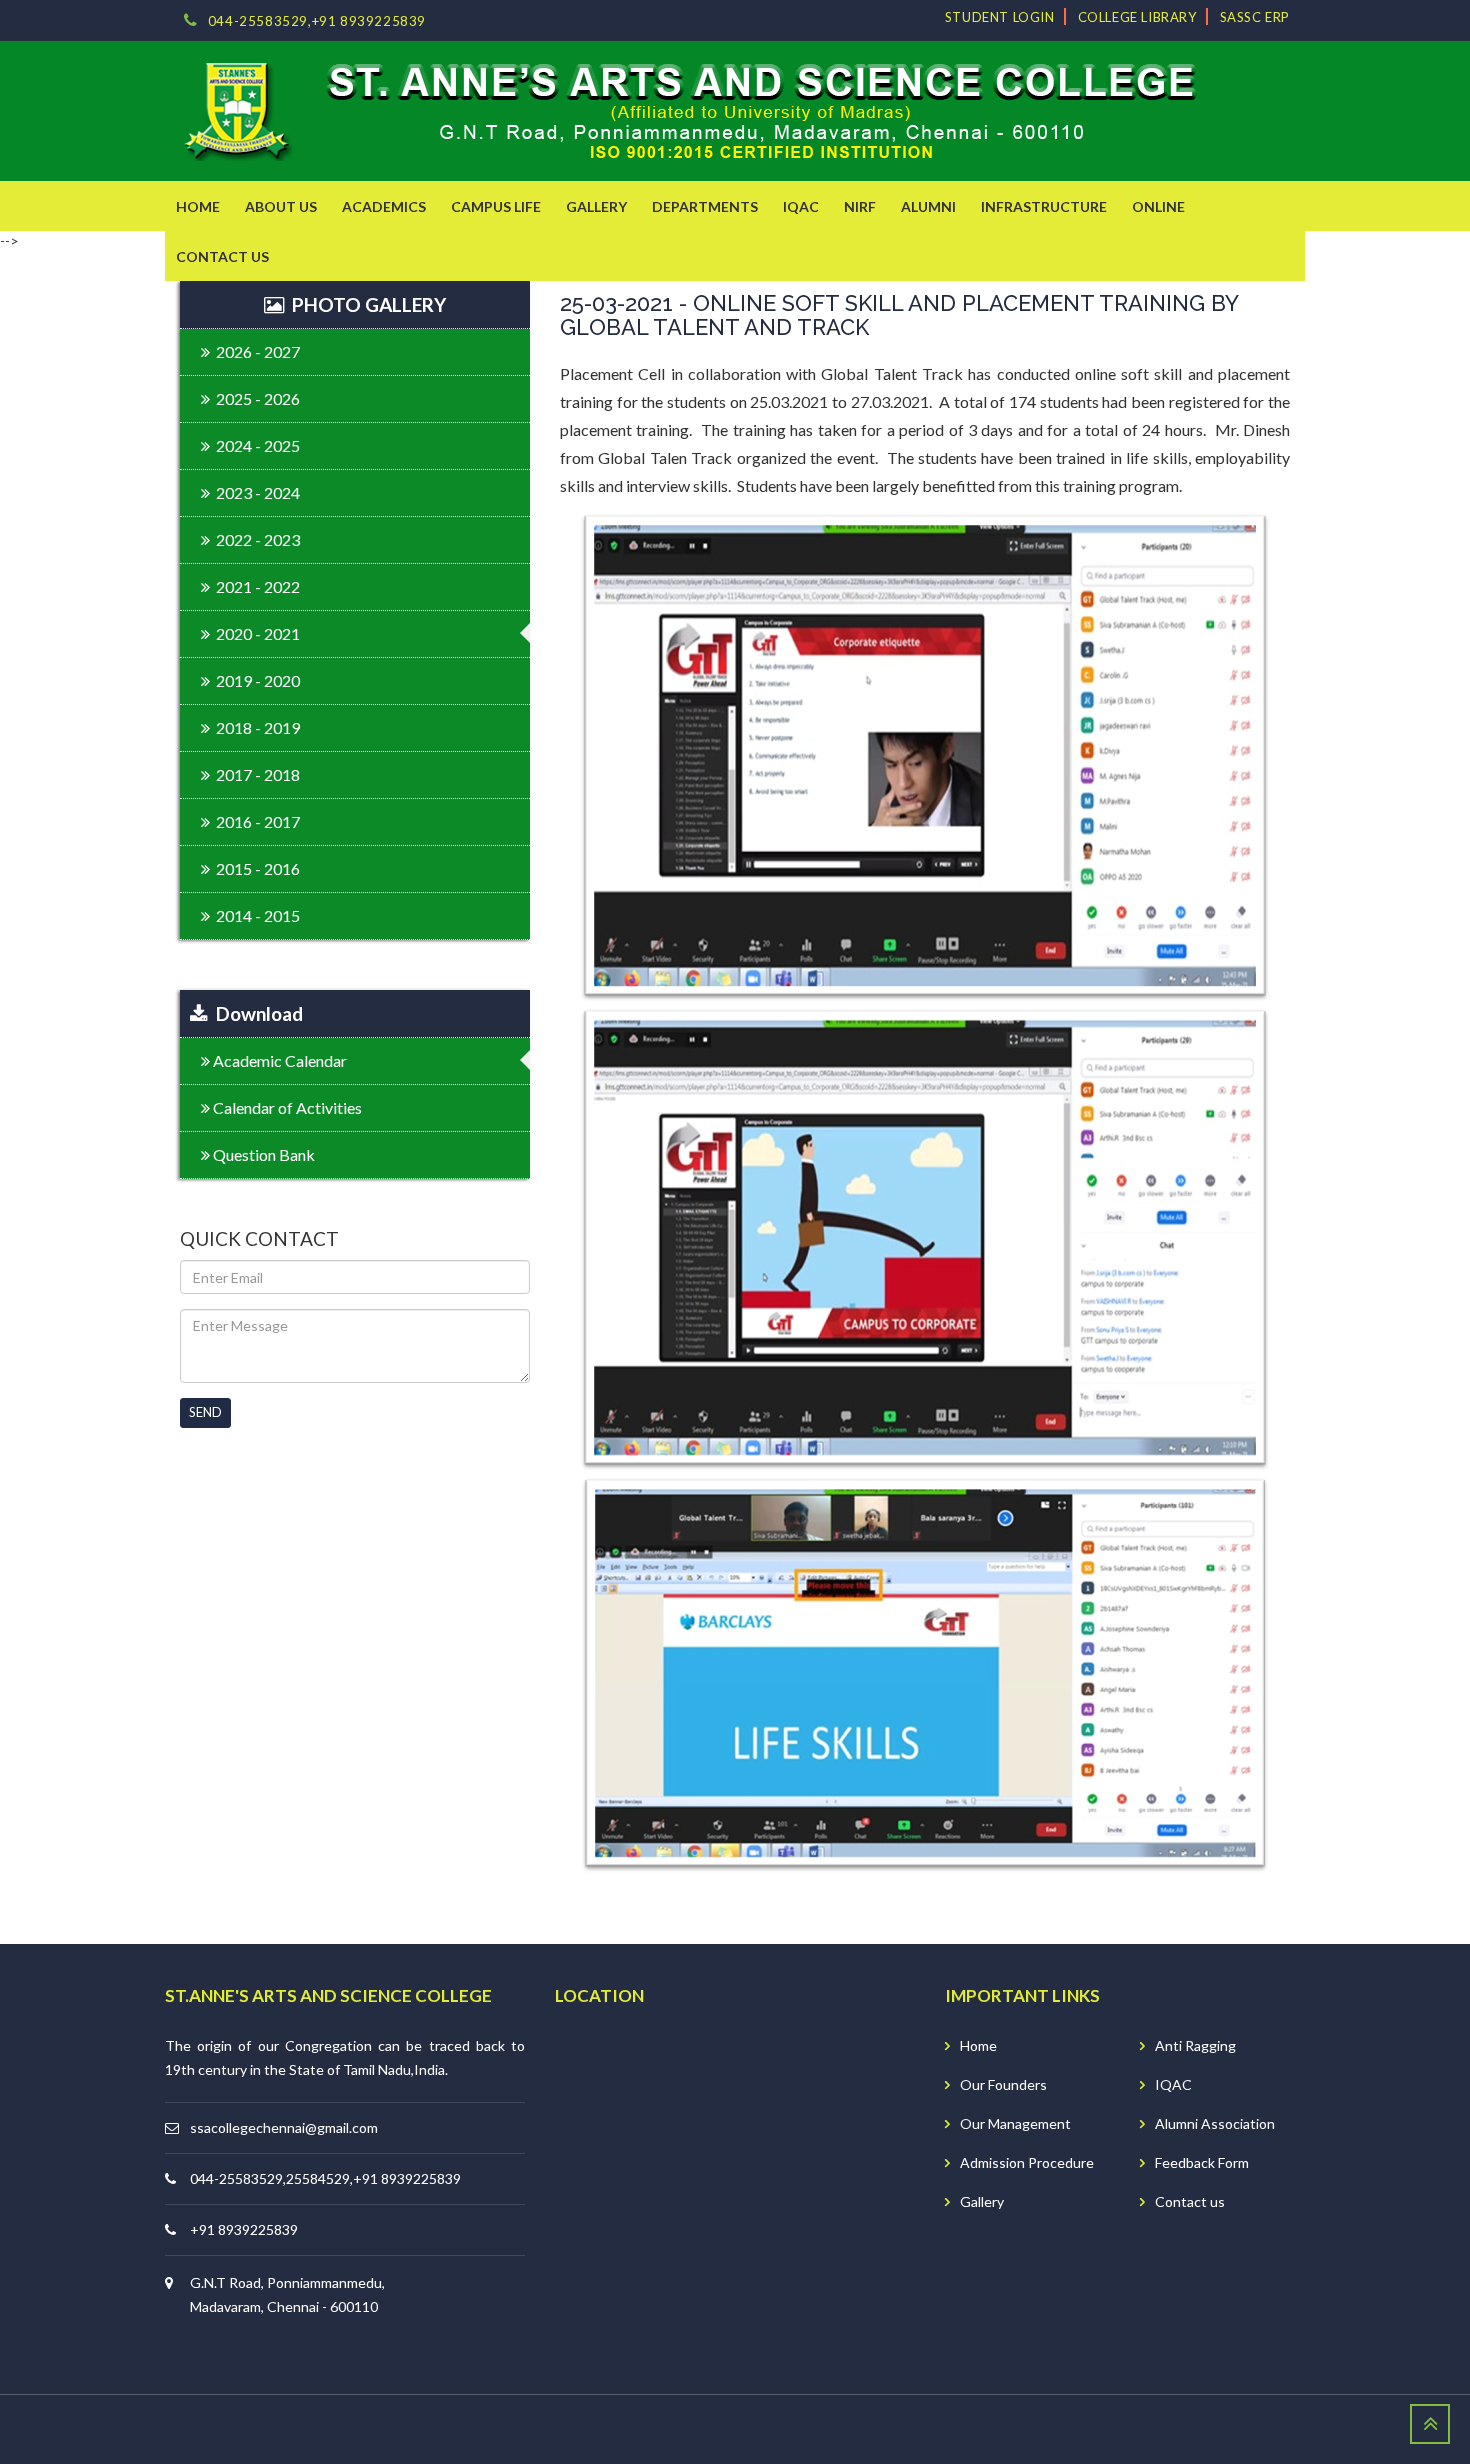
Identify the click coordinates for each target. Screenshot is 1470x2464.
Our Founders (1003, 2084)
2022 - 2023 (255, 539)
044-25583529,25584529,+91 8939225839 (325, 2178)
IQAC (1173, 2084)
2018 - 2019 (255, 727)
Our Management (1015, 2123)
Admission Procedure (1027, 2162)
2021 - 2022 (255, 586)
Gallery (982, 2201)
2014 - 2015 (255, 915)
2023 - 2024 (255, 492)
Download (255, 1013)
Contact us (1190, 2201)
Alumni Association (1215, 2123)
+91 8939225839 (244, 2229)
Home (978, 2045)
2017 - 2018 (255, 774)
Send (205, 1412)
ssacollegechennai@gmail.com (284, 2127)
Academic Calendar (278, 1060)
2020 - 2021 (255, 633)
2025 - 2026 (255, 398)
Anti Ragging (1195, 2045)
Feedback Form (1202, 2162)
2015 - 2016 (255, 868)
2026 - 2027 (255, 351)
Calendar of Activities (286, 1107)
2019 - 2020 (255, 680)
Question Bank (262, 1154)
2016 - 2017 (255, 821)
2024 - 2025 (255, 445)
